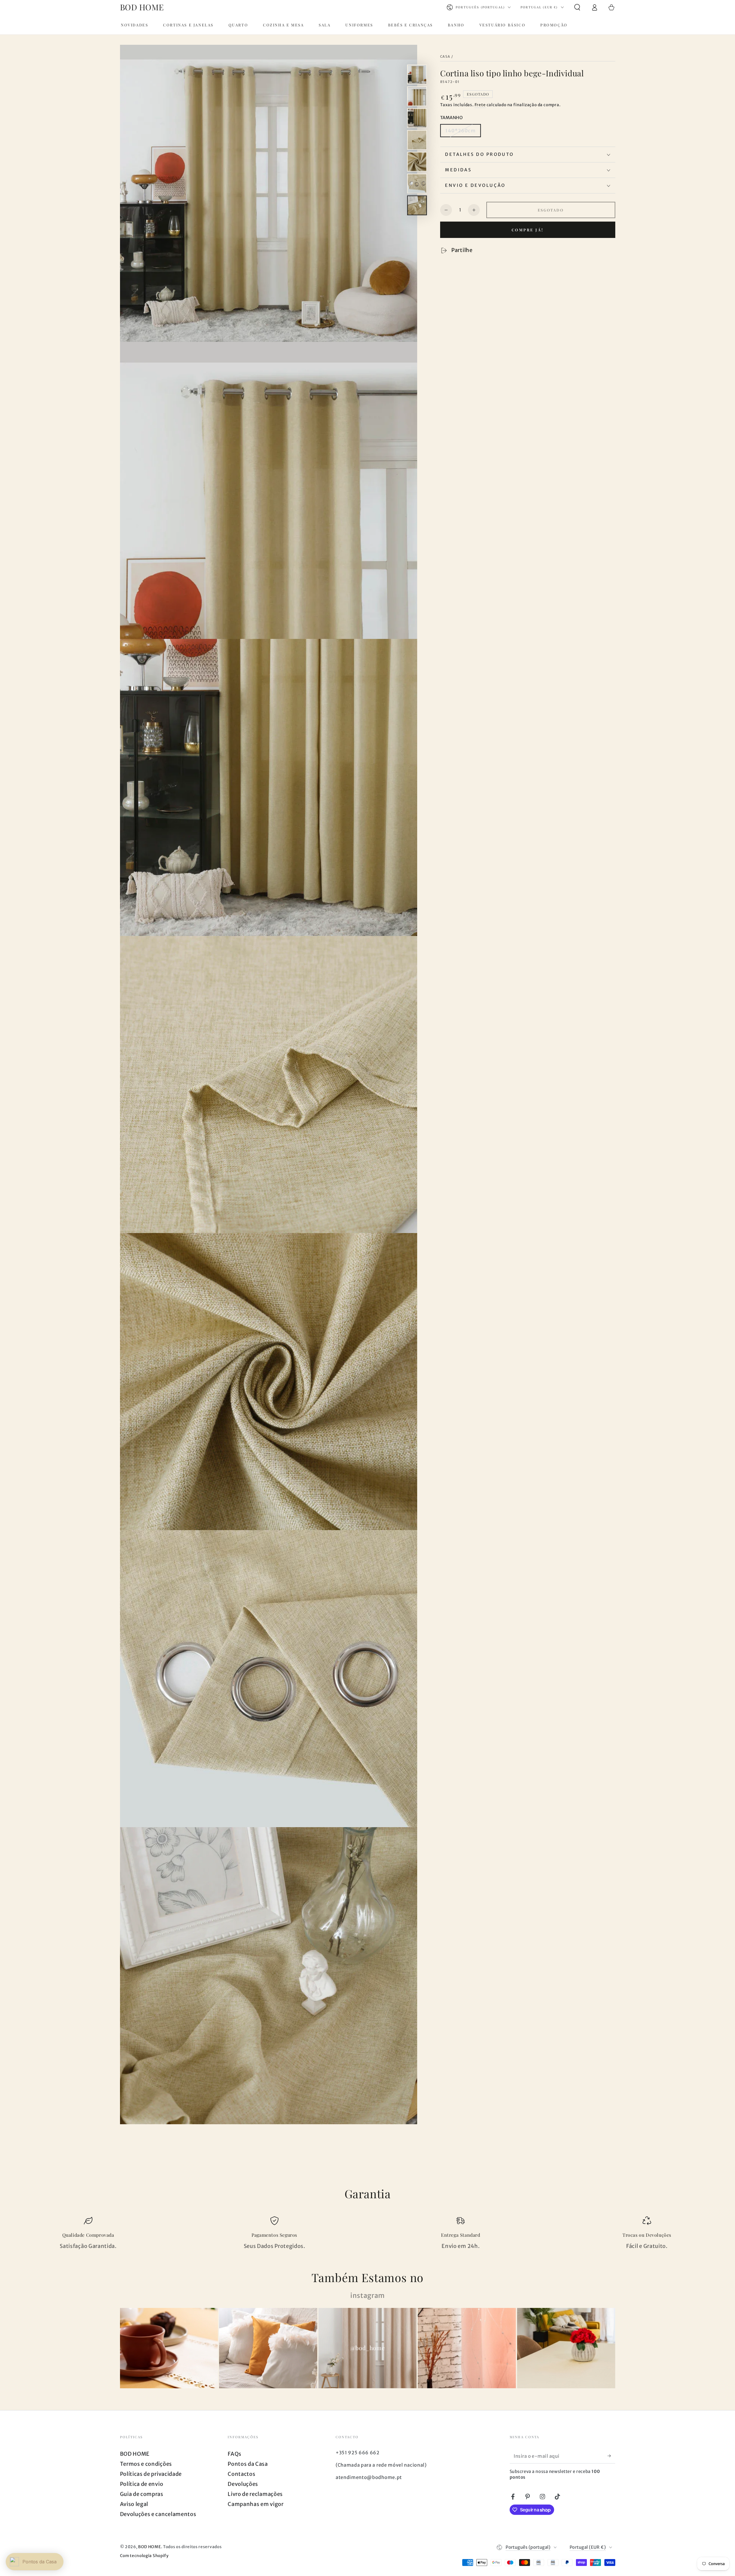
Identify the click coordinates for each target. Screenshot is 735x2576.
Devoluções (243, 2484)
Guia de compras (142, 2494)
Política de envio (142, 2484)
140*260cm (460, 131)
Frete (480, 105)
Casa (445, 57)
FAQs (235, 2454)
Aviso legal (134, 2504)
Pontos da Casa (248, 2464)
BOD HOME (135, 2454)
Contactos (241, 2474)
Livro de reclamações (255, 2494)
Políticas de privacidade (151, 2474)
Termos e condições (146, 2464)
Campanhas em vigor (256, 2504)
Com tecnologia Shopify (144, 2556)
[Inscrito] (611, 2456)
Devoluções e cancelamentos (158, 2514)
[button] (577, 7)
